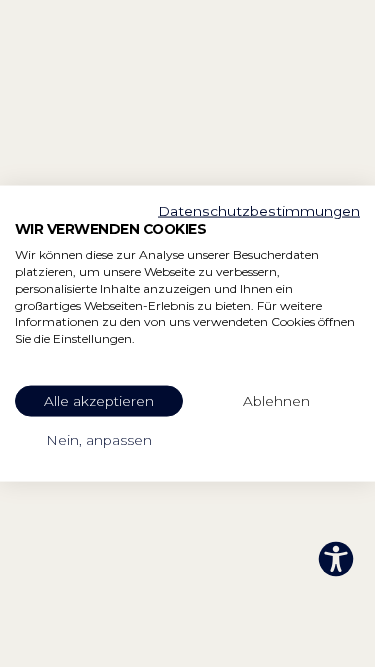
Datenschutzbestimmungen (259, 210)
